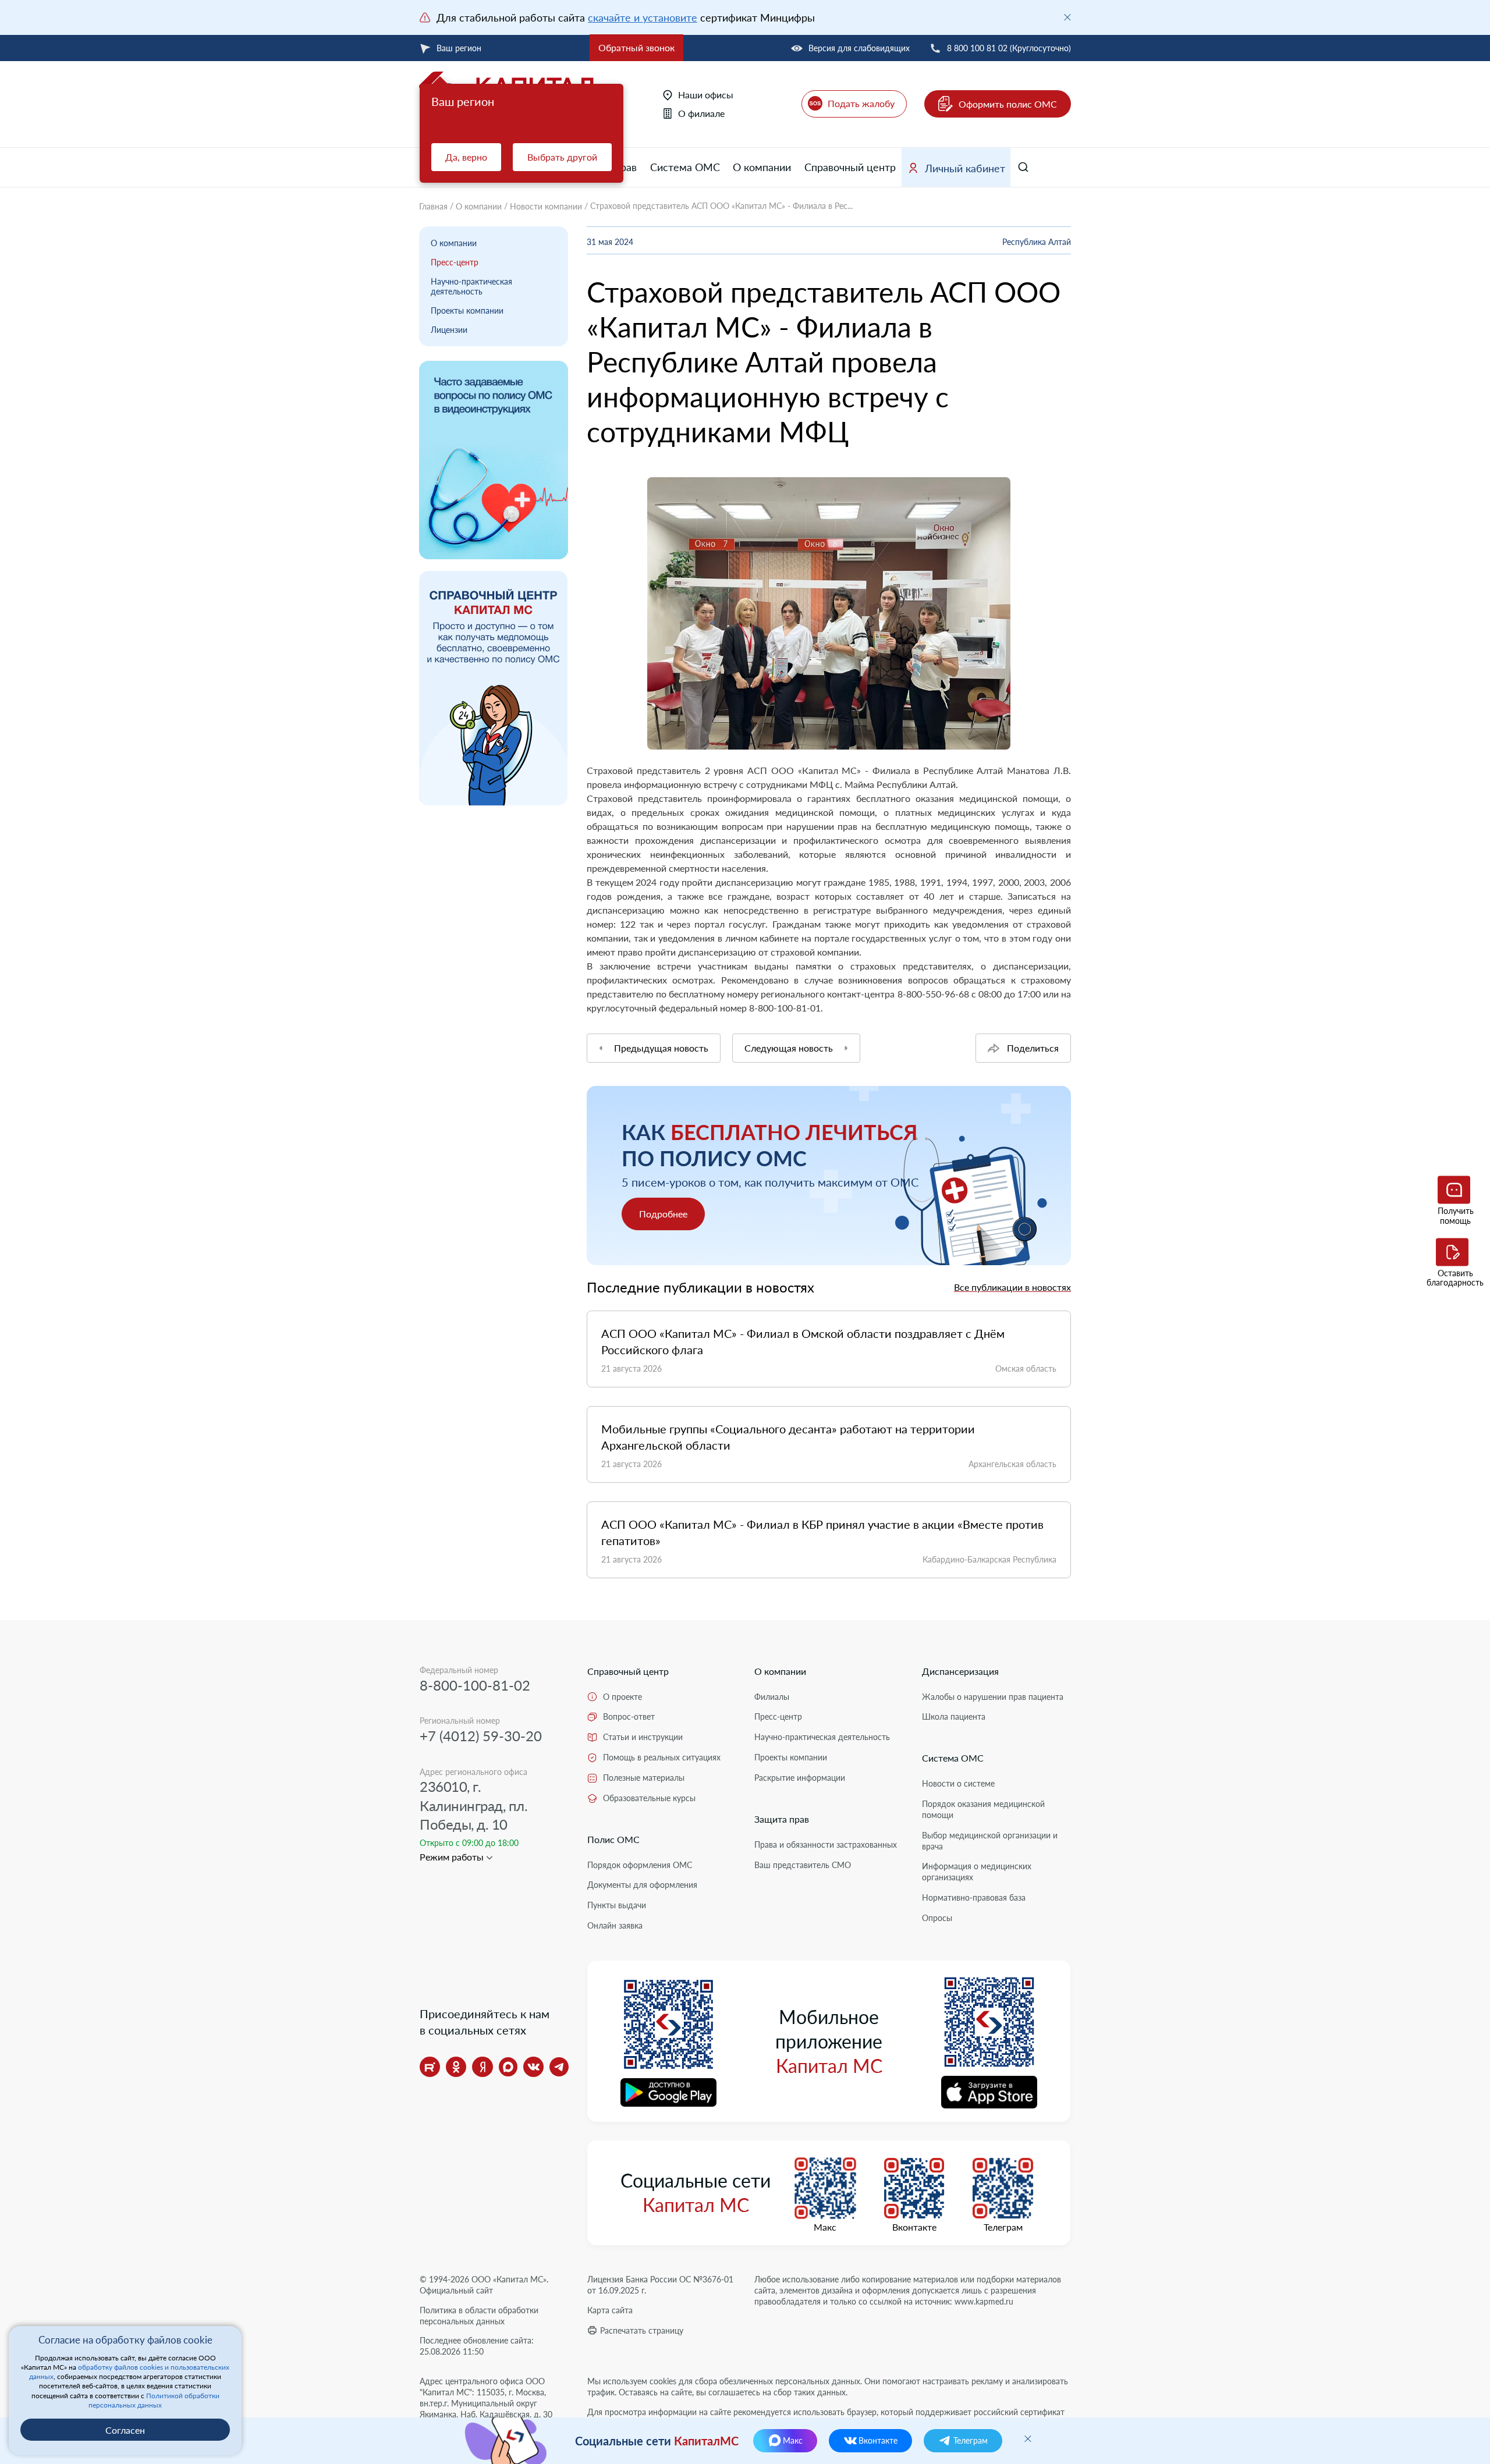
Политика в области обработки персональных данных (479, 2316)
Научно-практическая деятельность (471, 286)
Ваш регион (459, 48)
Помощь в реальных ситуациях (662, 1757)
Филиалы (772, 1697)
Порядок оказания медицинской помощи (983, 1809)
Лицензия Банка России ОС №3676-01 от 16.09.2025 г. (660, 2285)
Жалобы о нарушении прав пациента (993, 1697)
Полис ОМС (613, 1839)
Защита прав (782, 1819)
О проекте (622, 1697)
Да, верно (466, 157)
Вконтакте (914, 2227)
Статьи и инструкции (643, 1737)
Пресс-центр (455, 262)
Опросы (937, 1918)
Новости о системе (958, 1783)
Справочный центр (850, 167)
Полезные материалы (644, 1778)
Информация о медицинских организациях (977, 1872)
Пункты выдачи (617, 1905)
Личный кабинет (965, 168)
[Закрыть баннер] (1067, 17)
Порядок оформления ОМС (640, 1865)
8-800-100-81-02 (475, 1685)
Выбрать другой (562, 157)
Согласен (125, 2430)
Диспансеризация (960, 1671)
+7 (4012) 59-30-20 (481, 1736)
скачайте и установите (643, 17)
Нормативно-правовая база (974, 1897)
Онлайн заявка (615, 1925)
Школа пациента (954, 1716)
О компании (762, 167)
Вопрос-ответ (629, 1716)
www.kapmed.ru (984, 2301)
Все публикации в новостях (1012, 1287)
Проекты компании (467, 310)
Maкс (825, 2227)
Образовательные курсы (649, 1798)
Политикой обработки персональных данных (154, 2400)
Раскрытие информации (800, 1778)
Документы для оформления (642, 1885)
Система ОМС (685, 167)
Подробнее (663, 1214)
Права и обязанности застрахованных (826, 1845)
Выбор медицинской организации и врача (990, 1841)
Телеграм (1003, 2227)
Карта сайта (610, 2310)
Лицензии (449, 330)
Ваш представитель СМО (803, 1865)
